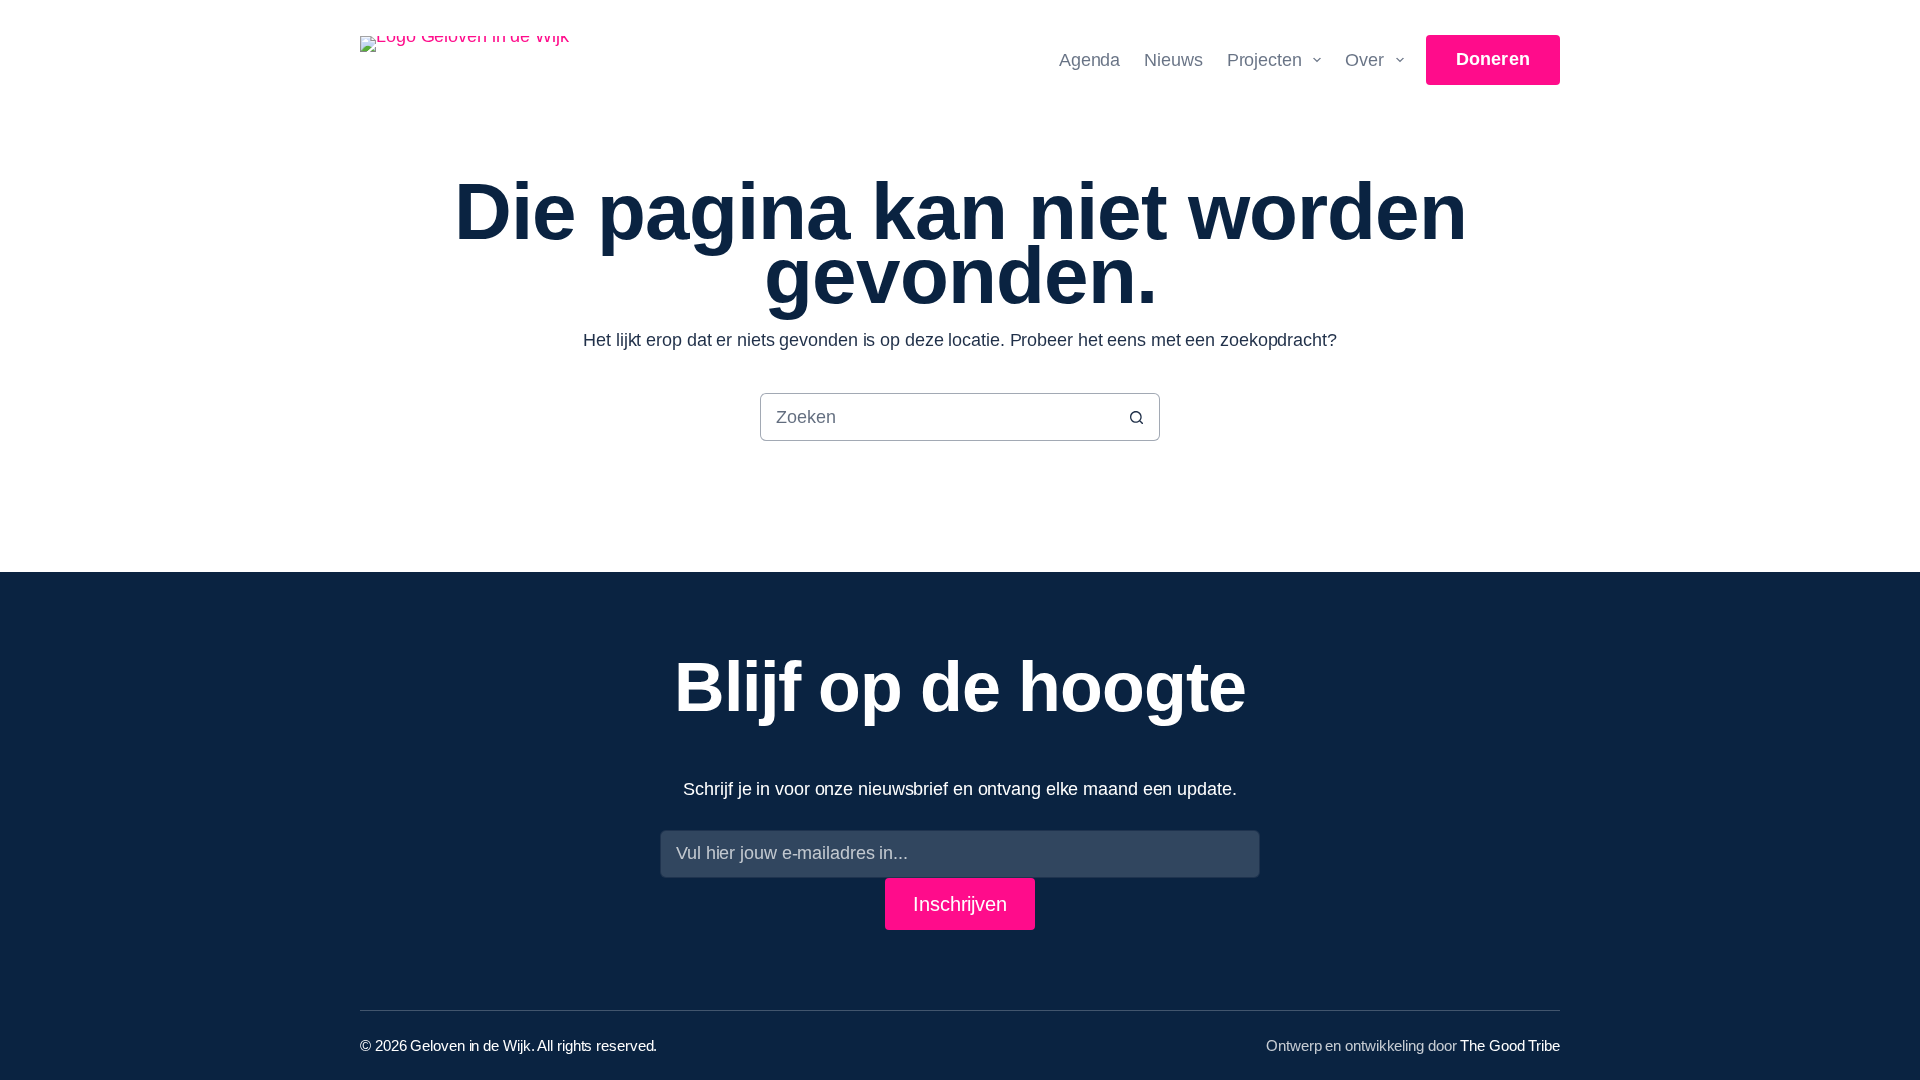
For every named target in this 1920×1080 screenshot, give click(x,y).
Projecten (1264, 60)
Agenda (1089, 60)
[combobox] (937, 417)
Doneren (1493, 59)
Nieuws (1173, 60)
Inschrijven (960, 904)
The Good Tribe (1510, 1045)
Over (1364, 60)
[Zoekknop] (1136, 417)
